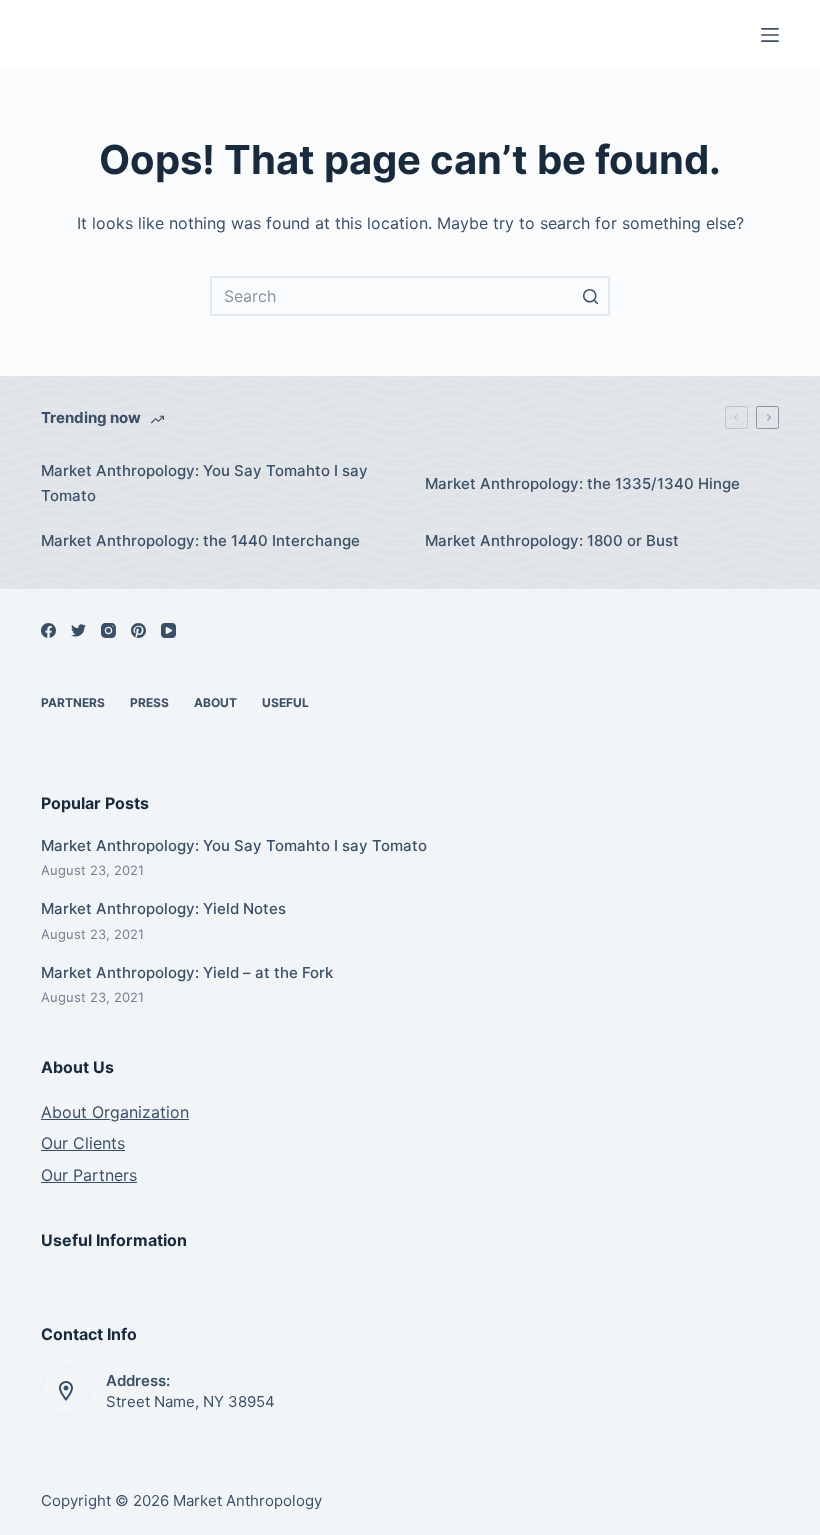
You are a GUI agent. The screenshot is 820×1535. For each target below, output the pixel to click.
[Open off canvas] (770, 35)
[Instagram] (108, 630)
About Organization (115, 1112)
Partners (73, 702)
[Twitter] (78, 630)
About (215, 702)
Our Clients (83, 1143)
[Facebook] (48, 630)
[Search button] (590, 296)
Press (149, 702)
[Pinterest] (138, 630)
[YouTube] (168, 630)
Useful (285, 702)
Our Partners (89, 1175)
